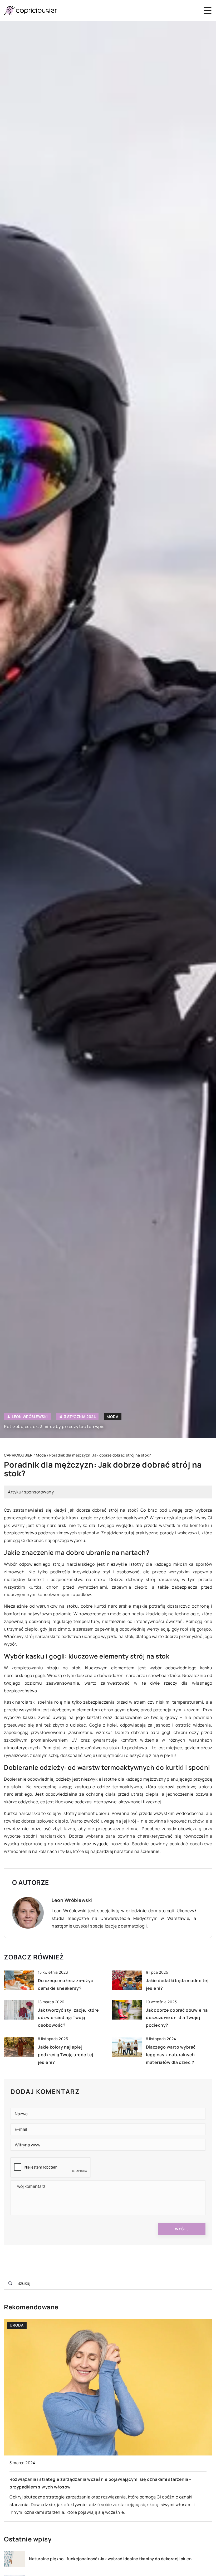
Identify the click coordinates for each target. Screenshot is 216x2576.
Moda (113, 1417)
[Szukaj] (10, 2283)
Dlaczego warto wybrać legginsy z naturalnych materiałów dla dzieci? (171, 2055)
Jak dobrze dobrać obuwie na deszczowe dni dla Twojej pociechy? (177, 2018)
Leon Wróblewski (30, 1417)
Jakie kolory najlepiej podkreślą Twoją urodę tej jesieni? (66, 2055)
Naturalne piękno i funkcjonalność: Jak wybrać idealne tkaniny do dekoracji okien (110, 2559)
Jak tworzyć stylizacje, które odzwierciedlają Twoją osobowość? (68, 2018)
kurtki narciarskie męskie (121, 1606)
